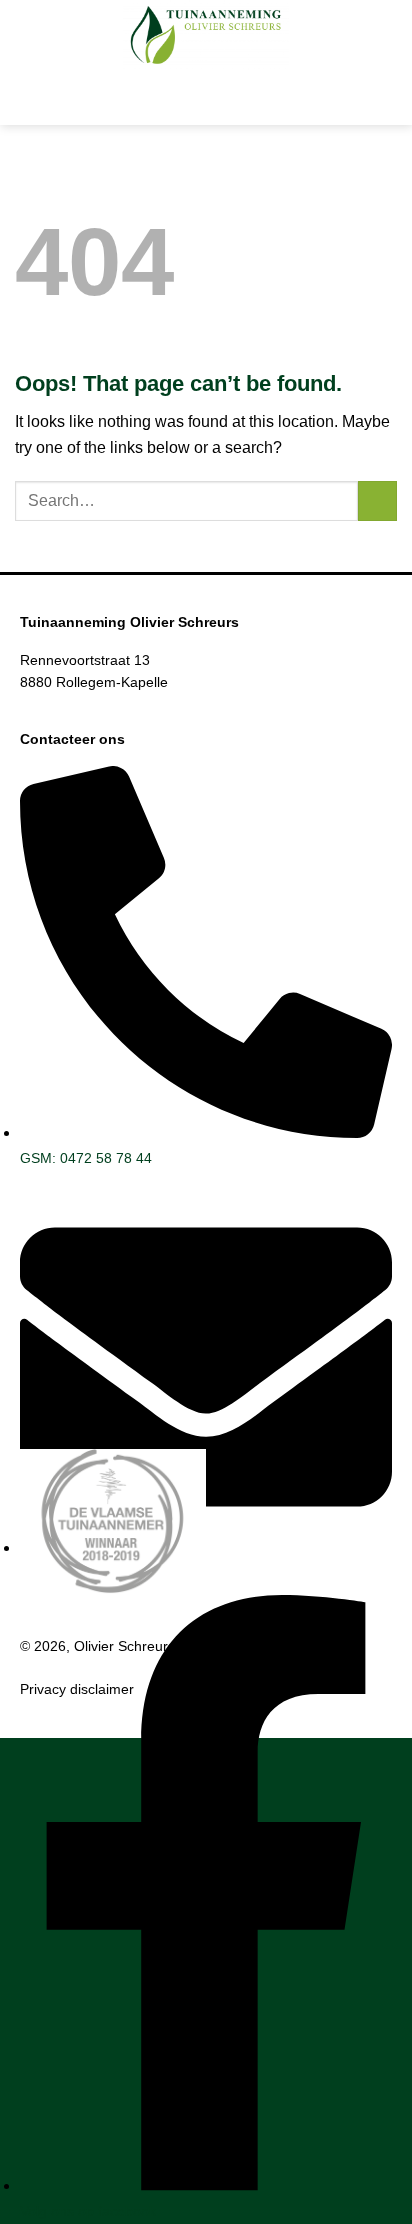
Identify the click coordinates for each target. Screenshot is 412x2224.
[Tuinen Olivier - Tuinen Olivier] (206, 35)
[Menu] (206, 97)
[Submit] (377, 500)
